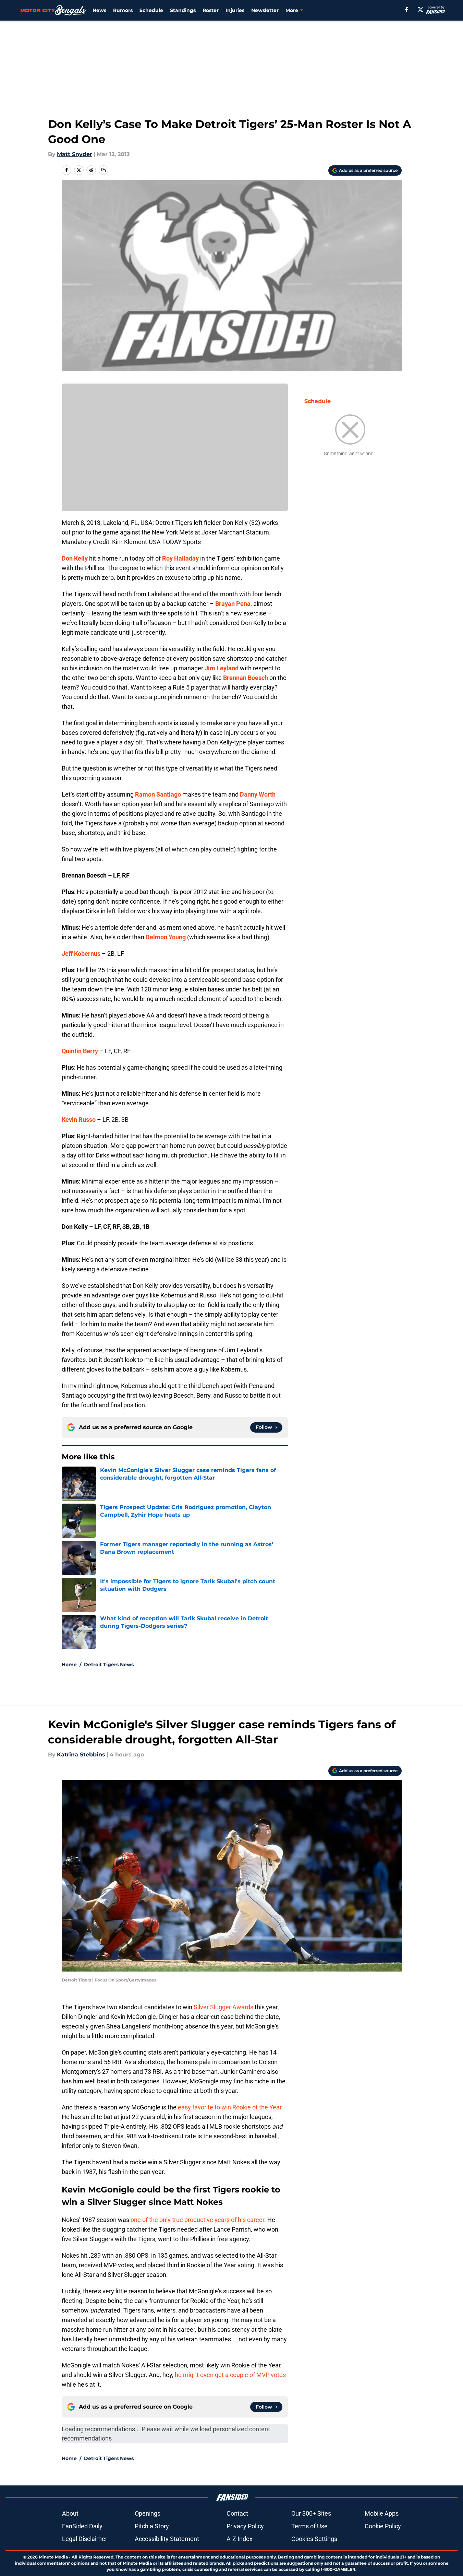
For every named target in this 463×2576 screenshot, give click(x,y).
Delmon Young (166, 937)
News (99, 10)
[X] (421, 10)
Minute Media (53, 2557)
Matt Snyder (75, 154)
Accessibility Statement (167, 2539)
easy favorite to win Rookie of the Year (230, 2107)
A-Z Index (240, 2539)
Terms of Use (309, 2526)
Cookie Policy (383, 2526)
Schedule (151, 10)
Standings (183, 10)
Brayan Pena (233, 604)
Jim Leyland (222, 668)
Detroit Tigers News (109, 1665)
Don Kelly (75, 558)
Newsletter (265, 10)
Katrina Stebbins (81, 1755)
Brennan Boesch (246, 678)
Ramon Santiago (158, 794)
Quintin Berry (80, 1051)
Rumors (123, 10)
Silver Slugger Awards (223, 2007)
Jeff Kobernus (81, 954)
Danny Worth (258, 794)
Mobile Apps (382, 2513)
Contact (237, 2513)
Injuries (235, 10)
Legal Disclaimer (85, 2539)
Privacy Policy (245, 2526)
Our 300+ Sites (311, 2513)
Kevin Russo (79, 1120)
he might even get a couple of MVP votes (230, 2375)
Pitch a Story (152, 2526)
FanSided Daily (82, 2526)
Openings (148, 2513)
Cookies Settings (314, 2539)
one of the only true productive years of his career (197, 2220)
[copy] (103, 170)
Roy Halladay (180, 558)
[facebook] (407, 10)
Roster (211, 10)
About (70, 2513)
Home (69, 1665)
